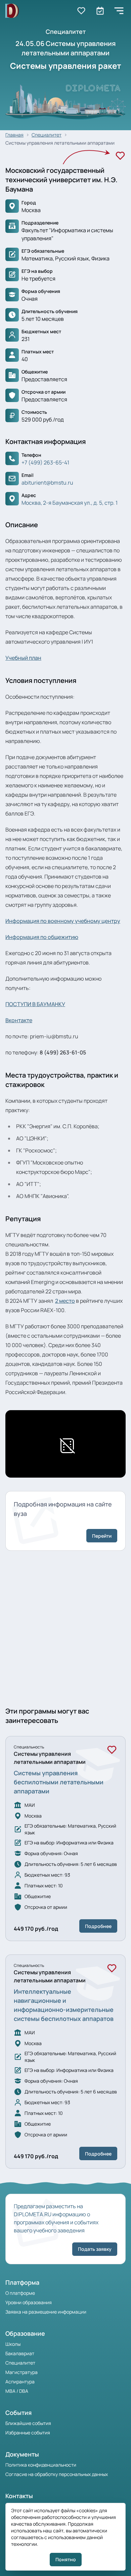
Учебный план (23, 658)
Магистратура (21, 2372)
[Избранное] (120, 156)
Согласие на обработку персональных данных (57, 2474)
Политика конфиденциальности (41, 2465)
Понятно (66, 2559)
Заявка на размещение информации (46, 2312)
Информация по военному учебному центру (63, 921)
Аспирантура (20, 2382)
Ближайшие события (28, 2423)
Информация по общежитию (42, 937)
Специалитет (20, 2363)
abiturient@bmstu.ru (47, 483)
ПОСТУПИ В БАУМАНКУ (35, 1004)
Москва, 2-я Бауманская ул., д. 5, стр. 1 (70, 503)
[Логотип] (12, 11)
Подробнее (98, 1926)
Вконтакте (19, 1020)
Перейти (102, 1536)
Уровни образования (29, 2302)
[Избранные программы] (100, 11)
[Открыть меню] (119, 11)
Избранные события (28, 2433)
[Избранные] (81, 11)
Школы (13, 2344)
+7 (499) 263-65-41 (45, 462)
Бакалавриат (20, 2353)
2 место (65, 1301)
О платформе (20, 2293)
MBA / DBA (17, 2391)
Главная (14, 135)
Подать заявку (95, 2249)
